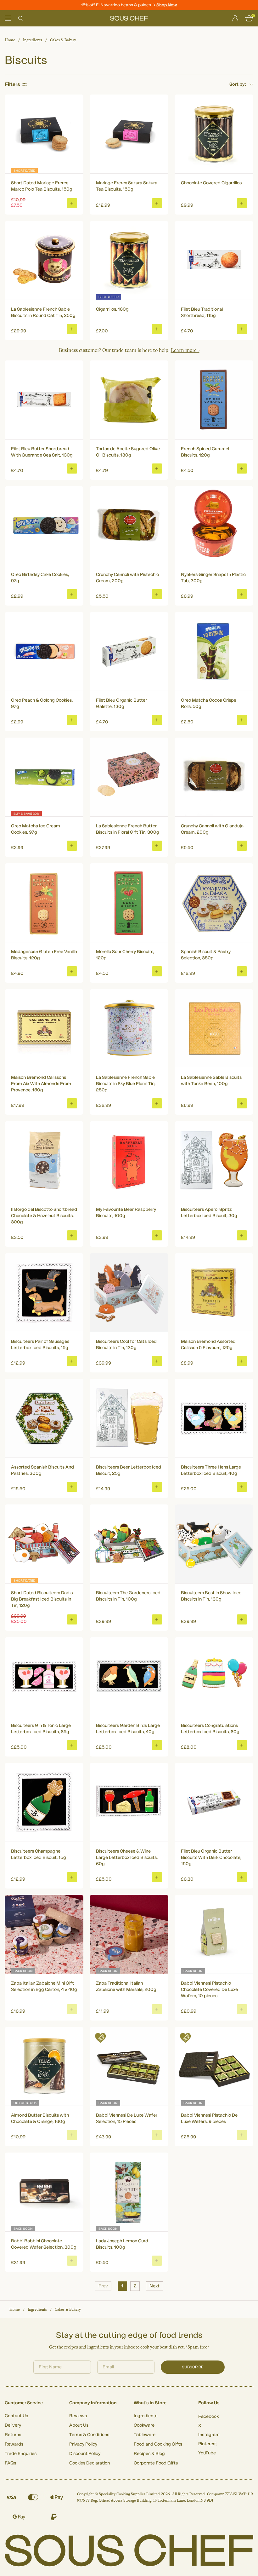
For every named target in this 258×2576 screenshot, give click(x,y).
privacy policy (224, 1341)
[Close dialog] (244, 1217)
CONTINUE (190, 1323)
